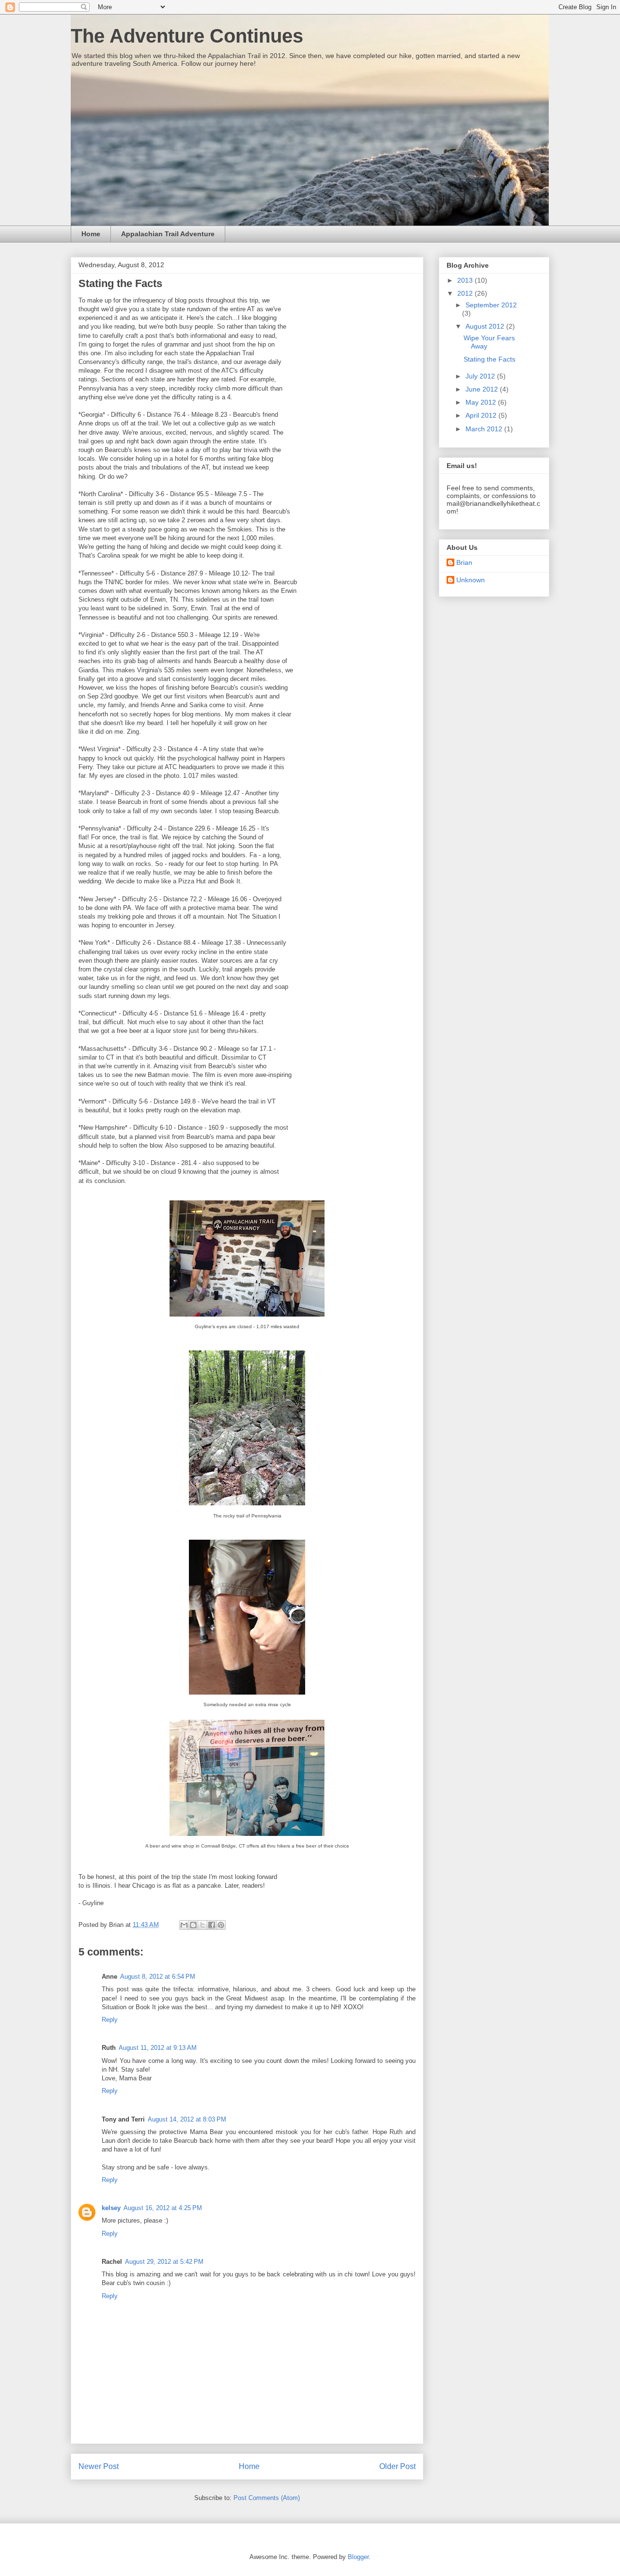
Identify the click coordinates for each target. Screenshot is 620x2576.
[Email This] (184, 1925)
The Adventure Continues (187, 36)
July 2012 (481, 376)
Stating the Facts (489, 359)
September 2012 (491, 305)
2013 (466, 280)
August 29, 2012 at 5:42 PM (164, 2262)
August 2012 (486, 326)
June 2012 (483, 389)
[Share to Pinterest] (221, 1925)
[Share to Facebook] (212, 1925)
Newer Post (99, 2466)
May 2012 (482, 402)
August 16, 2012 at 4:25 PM (163, 2208)
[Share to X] (202, 1925)
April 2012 (482, 415)
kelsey (111, 2208)
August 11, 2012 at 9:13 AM (158, 2048)
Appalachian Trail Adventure (168, 234)
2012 (466, 293)
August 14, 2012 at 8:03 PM (187, 2119)
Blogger (358, 2557)
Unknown (471, 580)
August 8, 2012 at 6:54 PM (158, 1977)
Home (91, 234)
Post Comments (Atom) (267, 2498)
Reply (110, 2020)
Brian (464, 562)
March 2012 (485, 429)
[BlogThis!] (193, 1925)
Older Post (397, 2466)
